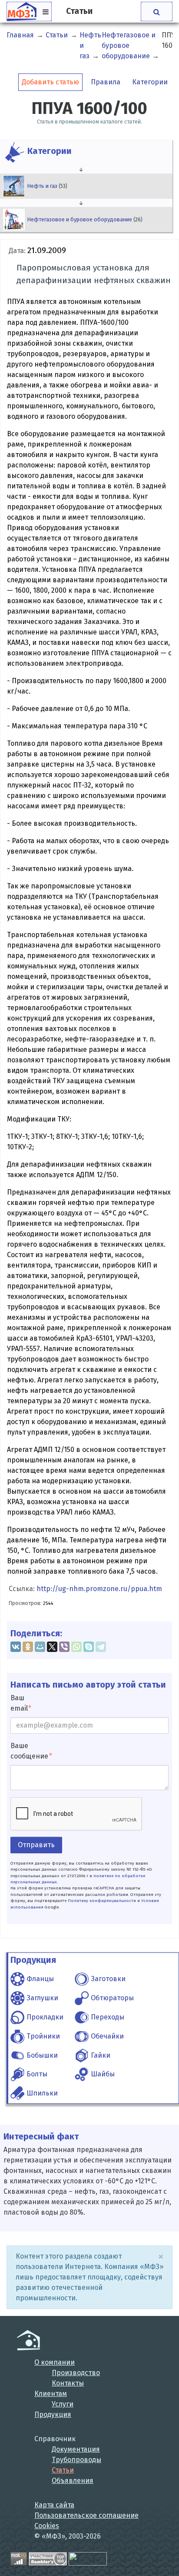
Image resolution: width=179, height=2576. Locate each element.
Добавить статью (50, 82)
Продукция (53, 2414)
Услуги (63, 2404)
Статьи (63, 2470)
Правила (106, 82)
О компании (55, 2362)
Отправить (36, 1845)
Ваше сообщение (29, 1751)
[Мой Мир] (40, 1647)
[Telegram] (101, 1647)
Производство (76, 2373)
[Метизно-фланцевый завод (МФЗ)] (28, 2340)
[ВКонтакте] (16, 1647)
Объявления (73, 2481)
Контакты (68, 2383)
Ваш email (19, 1703)
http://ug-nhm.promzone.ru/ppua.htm (99, 1589)
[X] (52, 1647)
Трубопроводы (76, 2460)
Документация (76, 2449)
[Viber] (64, 1647)
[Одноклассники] (28, 1647)
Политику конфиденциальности (102, 1901)
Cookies (47, 2526)
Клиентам (51, 2394)
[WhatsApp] (76, 1647)
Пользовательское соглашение (86, 2515)
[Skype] (89, 1647)
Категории (150, 82)
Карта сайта (54, 2505)
